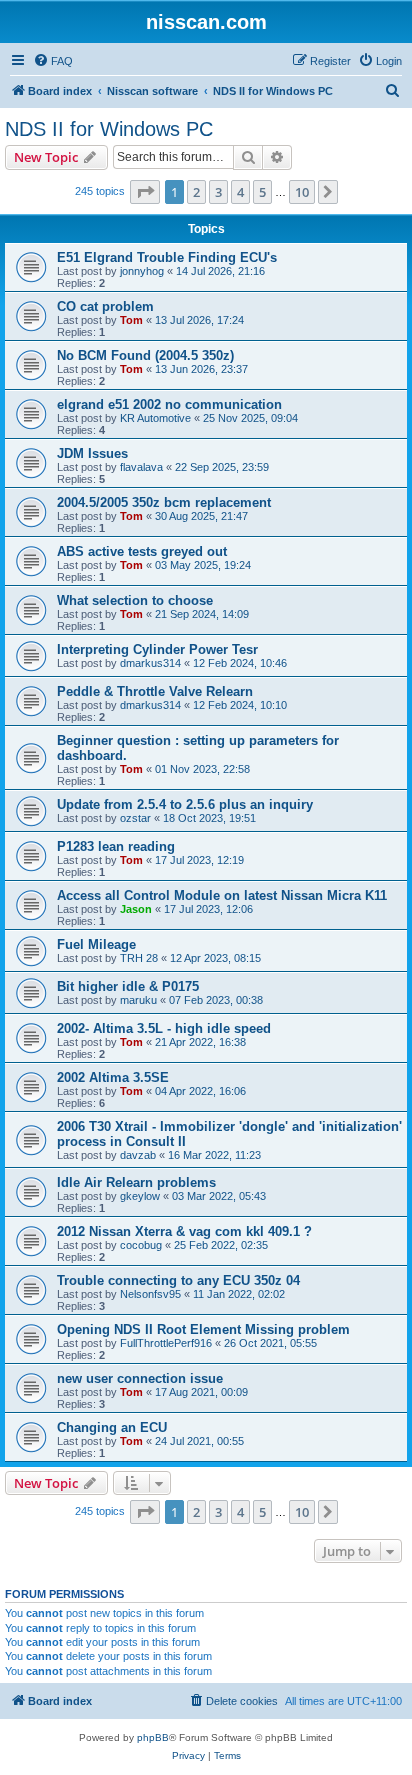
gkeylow (140, 1196)
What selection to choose (135, 600)
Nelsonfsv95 (150, 1294)
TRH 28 (139, 958)
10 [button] (302, 192)
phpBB (153, 1737)
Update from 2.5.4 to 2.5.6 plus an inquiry (185, 804)
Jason (136, 909)
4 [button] (240, 192)
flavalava (141, 467)
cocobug (141, 1245)
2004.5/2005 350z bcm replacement (164, 502)
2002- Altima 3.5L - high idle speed (164, 1028)
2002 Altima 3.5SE (113, 1077)
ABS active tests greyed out (142, 551)
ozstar (135, 818)
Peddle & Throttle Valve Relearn (155, 691)
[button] (145, 192)
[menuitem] (53, 61)
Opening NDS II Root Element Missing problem (203, 1329)
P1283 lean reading (116, 846)
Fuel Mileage (96, 944)
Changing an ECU (112, 1427)
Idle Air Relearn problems (136, 1182)
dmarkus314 (150, 663)
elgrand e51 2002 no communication (169, 404)
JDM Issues (92, 453)
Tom (131, 320)
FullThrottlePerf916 (166, 1343)
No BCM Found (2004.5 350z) (145, 355)
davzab (138, 1155)
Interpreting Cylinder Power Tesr (157, 649)
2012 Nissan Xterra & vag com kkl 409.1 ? (184, 1231)
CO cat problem (105, 306)
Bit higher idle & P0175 (128, 986)
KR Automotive (155, 418)
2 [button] (196, 192)
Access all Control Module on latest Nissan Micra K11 (222, 895)
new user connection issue (140, 1378)
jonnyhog (142, 271)
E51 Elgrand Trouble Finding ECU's (167, 257)
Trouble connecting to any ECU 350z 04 (178, 1280)
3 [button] (218, 192)
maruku (138, 1000)
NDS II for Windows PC (109, 129)
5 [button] (262, 192)
